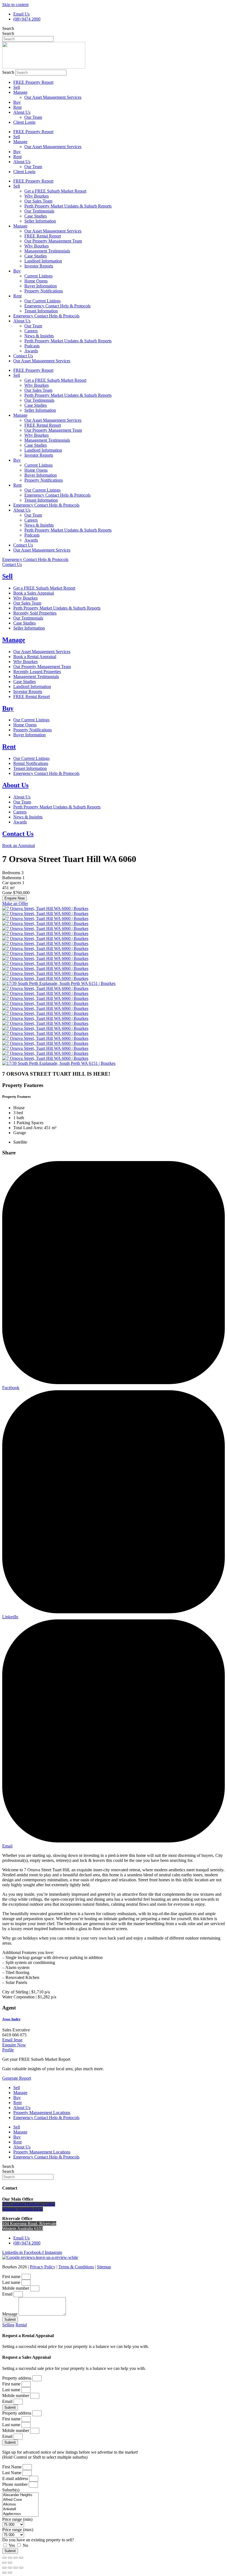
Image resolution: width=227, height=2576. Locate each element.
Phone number (16, 2484)
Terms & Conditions (76, 2267)
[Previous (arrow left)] (4, 2563)
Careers (31, 331)
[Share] (10, 2558)
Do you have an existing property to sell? (38, 2540)
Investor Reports (39, 266)
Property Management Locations (42, 2113)
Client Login (24, 122)
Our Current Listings (42, 301)
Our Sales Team (38, 201)
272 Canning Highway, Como (29, 2204)
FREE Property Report (33, 82)
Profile (8, 2050)
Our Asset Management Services (53, 97)
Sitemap (104, 2267)
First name (12, 2277)
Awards (31, 351)
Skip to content (15, 5)
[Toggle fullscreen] (16, 2558)
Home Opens (36, 281)
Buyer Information (41, 286)
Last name (12, 2282)
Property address (17, 2378)
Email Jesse (12, 2040)
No (25, 2545)
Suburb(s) (11, 2490)
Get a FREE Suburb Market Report (55, 191)
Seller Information (40, 221)
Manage (20, 92)
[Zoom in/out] (21, 2558)
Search (8, 28)
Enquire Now (15, 898)
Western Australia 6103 (23, 2229)
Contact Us (23, 356)
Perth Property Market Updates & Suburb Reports (68, 206)
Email (8, 2294)
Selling (8, 2325)
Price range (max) (18, 2530)
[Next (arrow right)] (10, 2563)
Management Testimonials (47, 251)
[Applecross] (20, 2514)
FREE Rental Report (43, 236)
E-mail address (16, 2478)
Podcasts (32, 346)
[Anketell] (20, 2509)
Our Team (33, 117)
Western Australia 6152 (23, 2209)
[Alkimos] (20, 2505)
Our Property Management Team (53, 241)
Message (10, 2314)
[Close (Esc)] (4, 2558)
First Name (12, 2467)
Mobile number (16, 2288)
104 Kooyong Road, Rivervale (29, 2224)
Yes (12, 2545)
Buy (17, 102)
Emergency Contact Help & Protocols (57, 306)
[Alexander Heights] (20, 2495)
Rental (21, 2325)
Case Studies (36, 216)
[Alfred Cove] (20, 2500)
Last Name (12, 2473)
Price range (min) (17, 2519)
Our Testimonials (39, 211)
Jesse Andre (11, 2019)
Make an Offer (15, 903)
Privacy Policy (43, 2267)
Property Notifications (44, 291)
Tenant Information (41, 311)
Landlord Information (43, 261)
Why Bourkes (37, 196)
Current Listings (38, 276)
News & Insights (39, 336)
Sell (17, 87)
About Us (22, 112)
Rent (17, 107)
